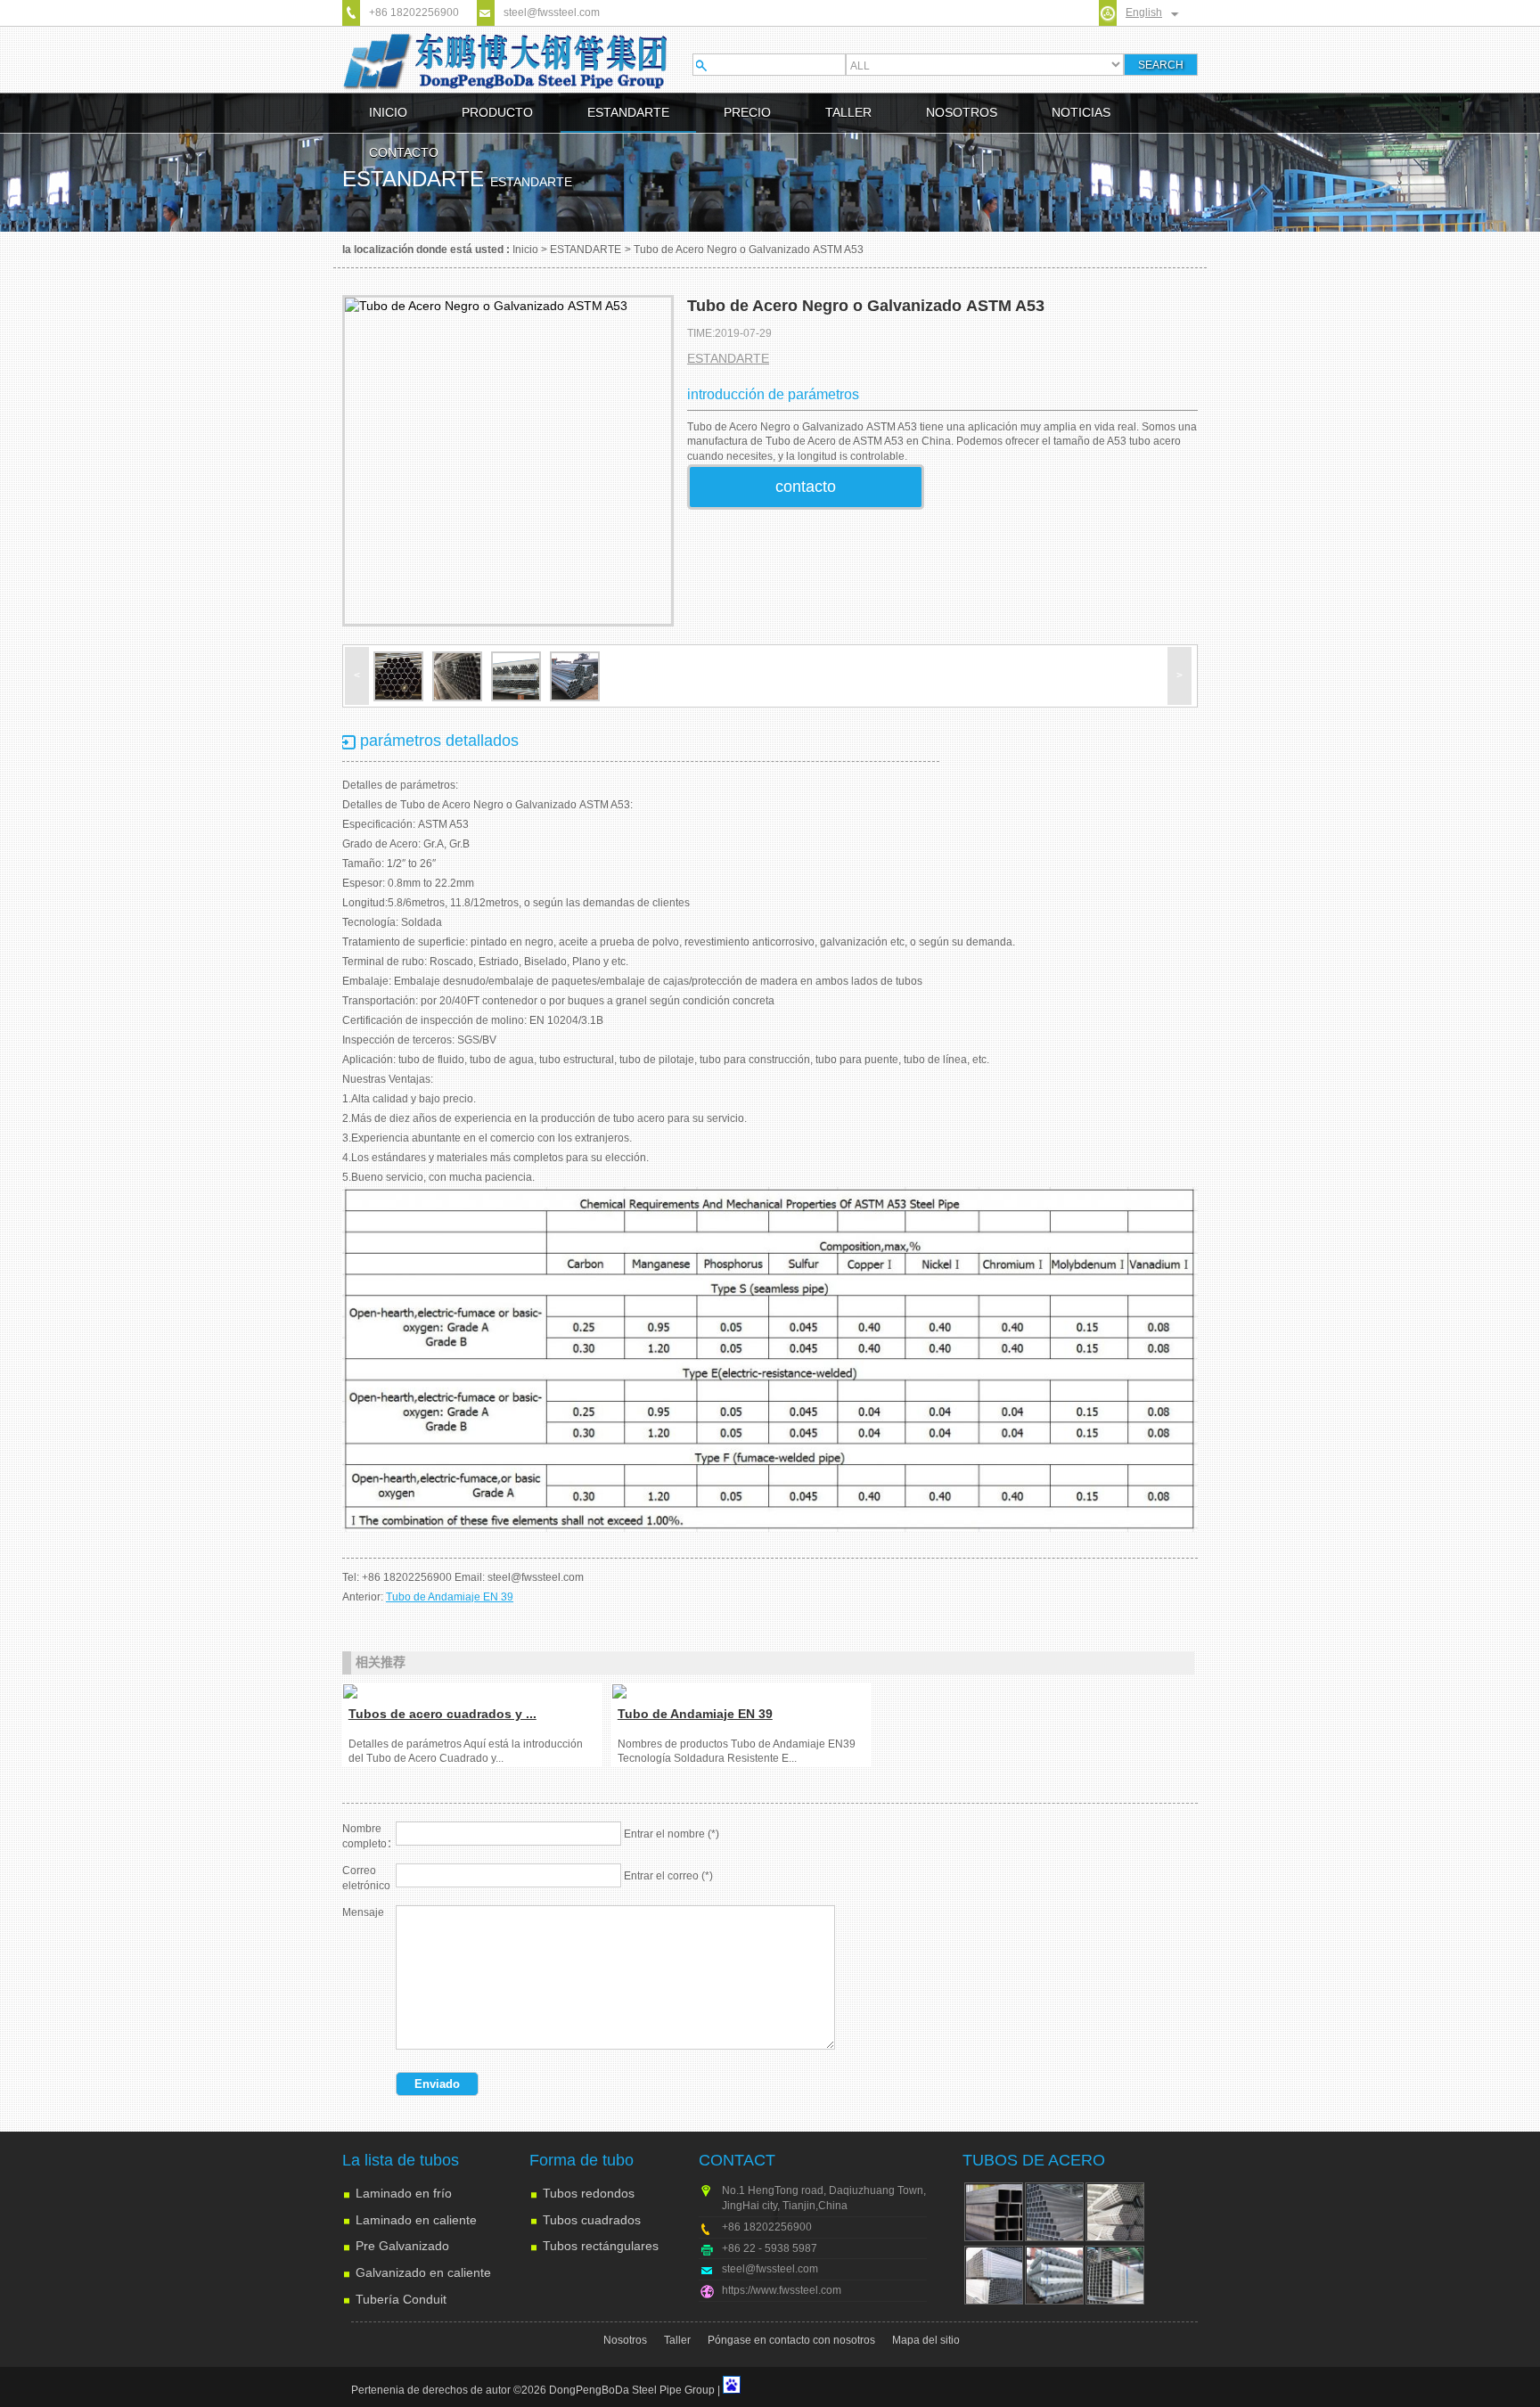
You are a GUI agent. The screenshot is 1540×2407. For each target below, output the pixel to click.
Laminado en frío (404, 2193)
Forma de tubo (582, 2160)
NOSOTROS (962, 112)
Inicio (525, 250)
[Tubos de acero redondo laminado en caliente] (1115, 2212)
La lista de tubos (401, 2160)
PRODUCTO (497, 112)
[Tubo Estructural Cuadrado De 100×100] (994, 2212)
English (1144, 12)
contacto (806, 487)
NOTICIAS (1081, 112)
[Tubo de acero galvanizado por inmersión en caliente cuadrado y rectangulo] (994, 2275)
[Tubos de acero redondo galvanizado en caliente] (1054, 2275)
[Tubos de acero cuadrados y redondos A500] (472, 1691)
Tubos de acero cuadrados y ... (442, 1714)
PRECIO (747, 112)
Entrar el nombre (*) (672, 1834)
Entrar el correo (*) (668, 1876)
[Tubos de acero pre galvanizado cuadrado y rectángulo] (1115, 2275)
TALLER (848, 112)
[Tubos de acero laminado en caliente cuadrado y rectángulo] (1054, 2212)
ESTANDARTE (628, 112)
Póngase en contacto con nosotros (791, 2340)
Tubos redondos (589, 2193)
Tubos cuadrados (592, 2220)
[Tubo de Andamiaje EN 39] (741, 1691)
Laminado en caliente (416, 2220)
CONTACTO (404, 152)
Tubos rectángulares (601, 2246)
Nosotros (625, 2340)
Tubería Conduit (401, 2299)
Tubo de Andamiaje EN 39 (450, 1597)
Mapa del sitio (926, 2340)
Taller (677, 2340)
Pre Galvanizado (402, 2246)
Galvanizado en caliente (423, 2272)
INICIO (388, 112)
